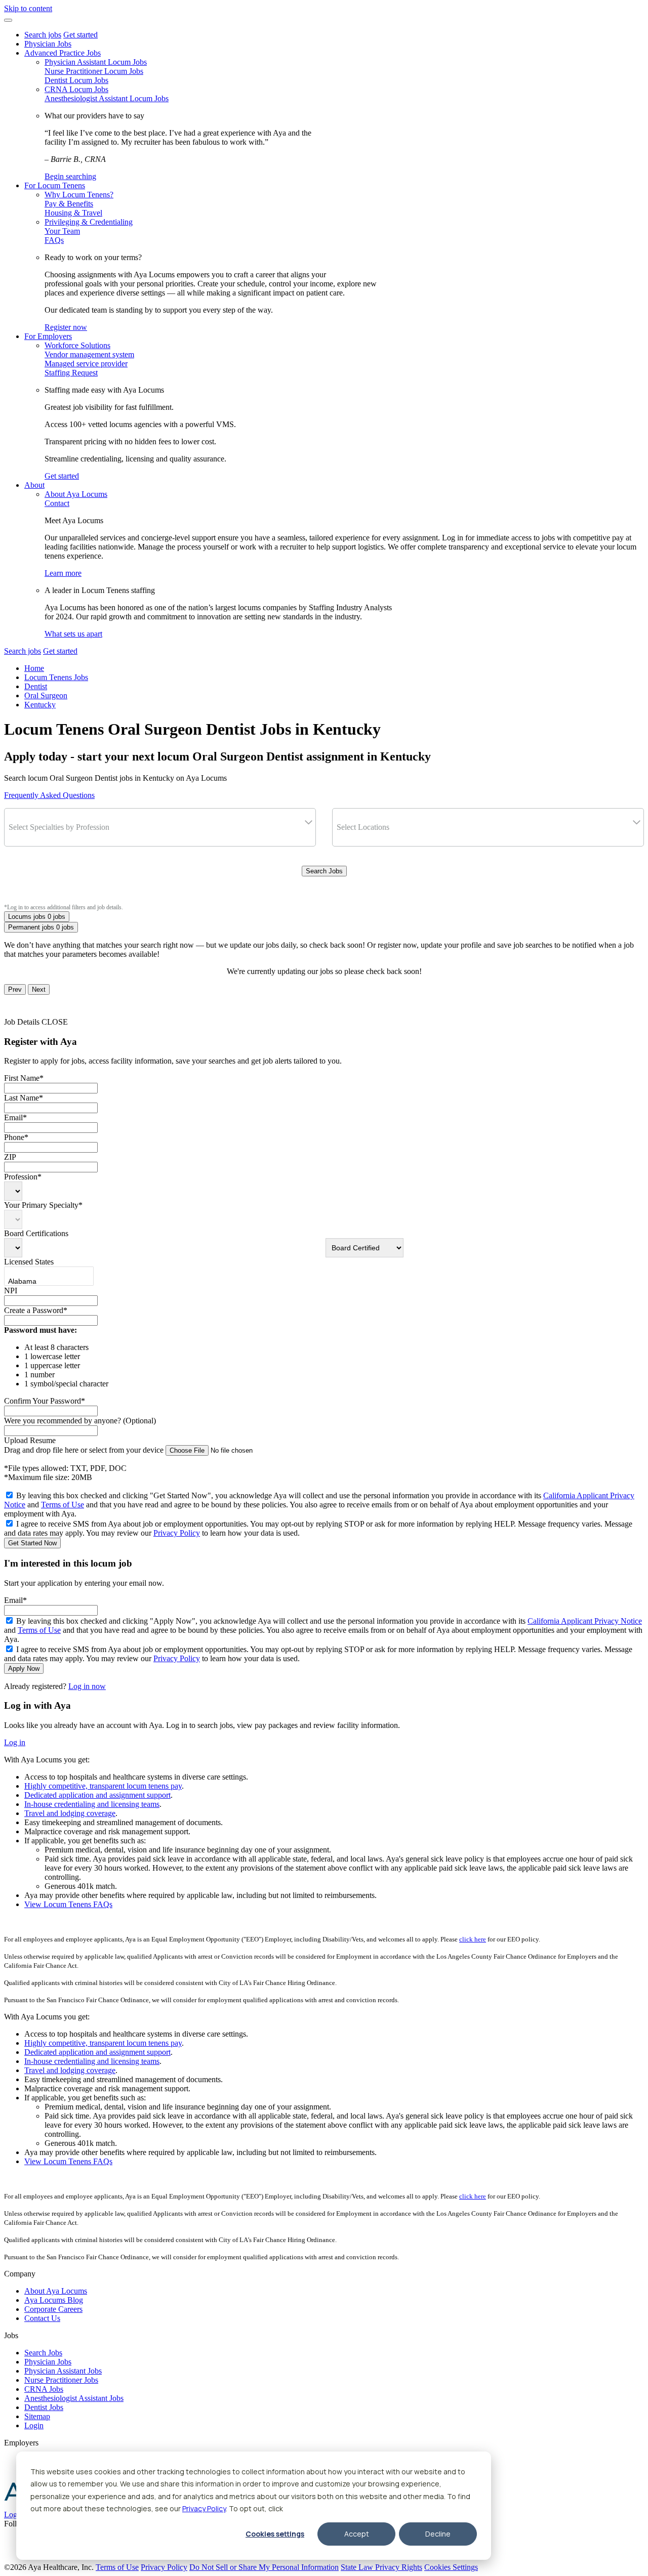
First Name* (24, 1078)
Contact (57, 503)
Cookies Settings (451, 2567)
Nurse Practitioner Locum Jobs (94, 71)
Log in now (87, 1686)
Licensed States (29, 1262)
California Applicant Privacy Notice (585, 1621)
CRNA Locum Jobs (76, 89)
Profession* (23, 1177)
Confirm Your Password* (45, 1401)
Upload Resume (30, 1440)
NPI (11, 1291)
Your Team (62, 231)
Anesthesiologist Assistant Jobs (74, 2398)
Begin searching (70, 176)
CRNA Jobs (44, 2389)
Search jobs (43, 35)
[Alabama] (39, 1282)
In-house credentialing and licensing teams (92, 1804)
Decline (438, 2534)
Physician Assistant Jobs (63, 2371)
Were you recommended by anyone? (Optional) (80, 1421)
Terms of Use (63, 1505)
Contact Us (42, 2318)
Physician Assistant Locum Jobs (96, 62)
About (34, 485)
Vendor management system (89, 354)
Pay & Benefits (69, 204)
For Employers (48, 336)
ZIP (10, 1157)
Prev (15, 989)
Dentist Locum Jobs (76, 80)
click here (473, 1939)
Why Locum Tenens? (79, 195)
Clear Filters (324, 893)
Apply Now (24, 1669)
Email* (15, 1117)
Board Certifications (36, 1233)
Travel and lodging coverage (70, 1813)
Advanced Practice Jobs (63, 53)
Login (34, 2425)
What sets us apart (73, 634)
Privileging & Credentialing (89, 222)
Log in (15, 1742)
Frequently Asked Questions (49, 795)
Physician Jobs (48, 44)
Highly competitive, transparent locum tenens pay (103, 1786)
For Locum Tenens (55, 185)
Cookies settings (275, 2534)
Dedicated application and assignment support (97, 1795)
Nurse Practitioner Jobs (61, 2380)
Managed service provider (86, 364)
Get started (80, 35)
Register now (66, 327)
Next (39, 989)
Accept (357, 2534)
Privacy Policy (204, 2508)
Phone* (16, 1137)
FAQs (54, 240)
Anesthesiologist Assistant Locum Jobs (107, 98)
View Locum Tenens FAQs (68, 1904)
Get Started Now (32, 1543)
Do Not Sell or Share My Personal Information (264, 2567)
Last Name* (24, 1098)
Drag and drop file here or (84, 1450)
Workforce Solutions (77, 345)
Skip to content (28, 8)
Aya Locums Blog (54, 2300)
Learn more (63, 573)
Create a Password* (36, 1310)
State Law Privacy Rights (381, 2567)
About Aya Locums (76, 494)
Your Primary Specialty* (43, 1205)
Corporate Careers (53, 2309)
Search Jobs (324, 871)
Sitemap (37, 2416)
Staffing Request (71, 373)
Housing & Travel (73, 213)
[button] (8, 20)
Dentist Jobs (44, 2407)
